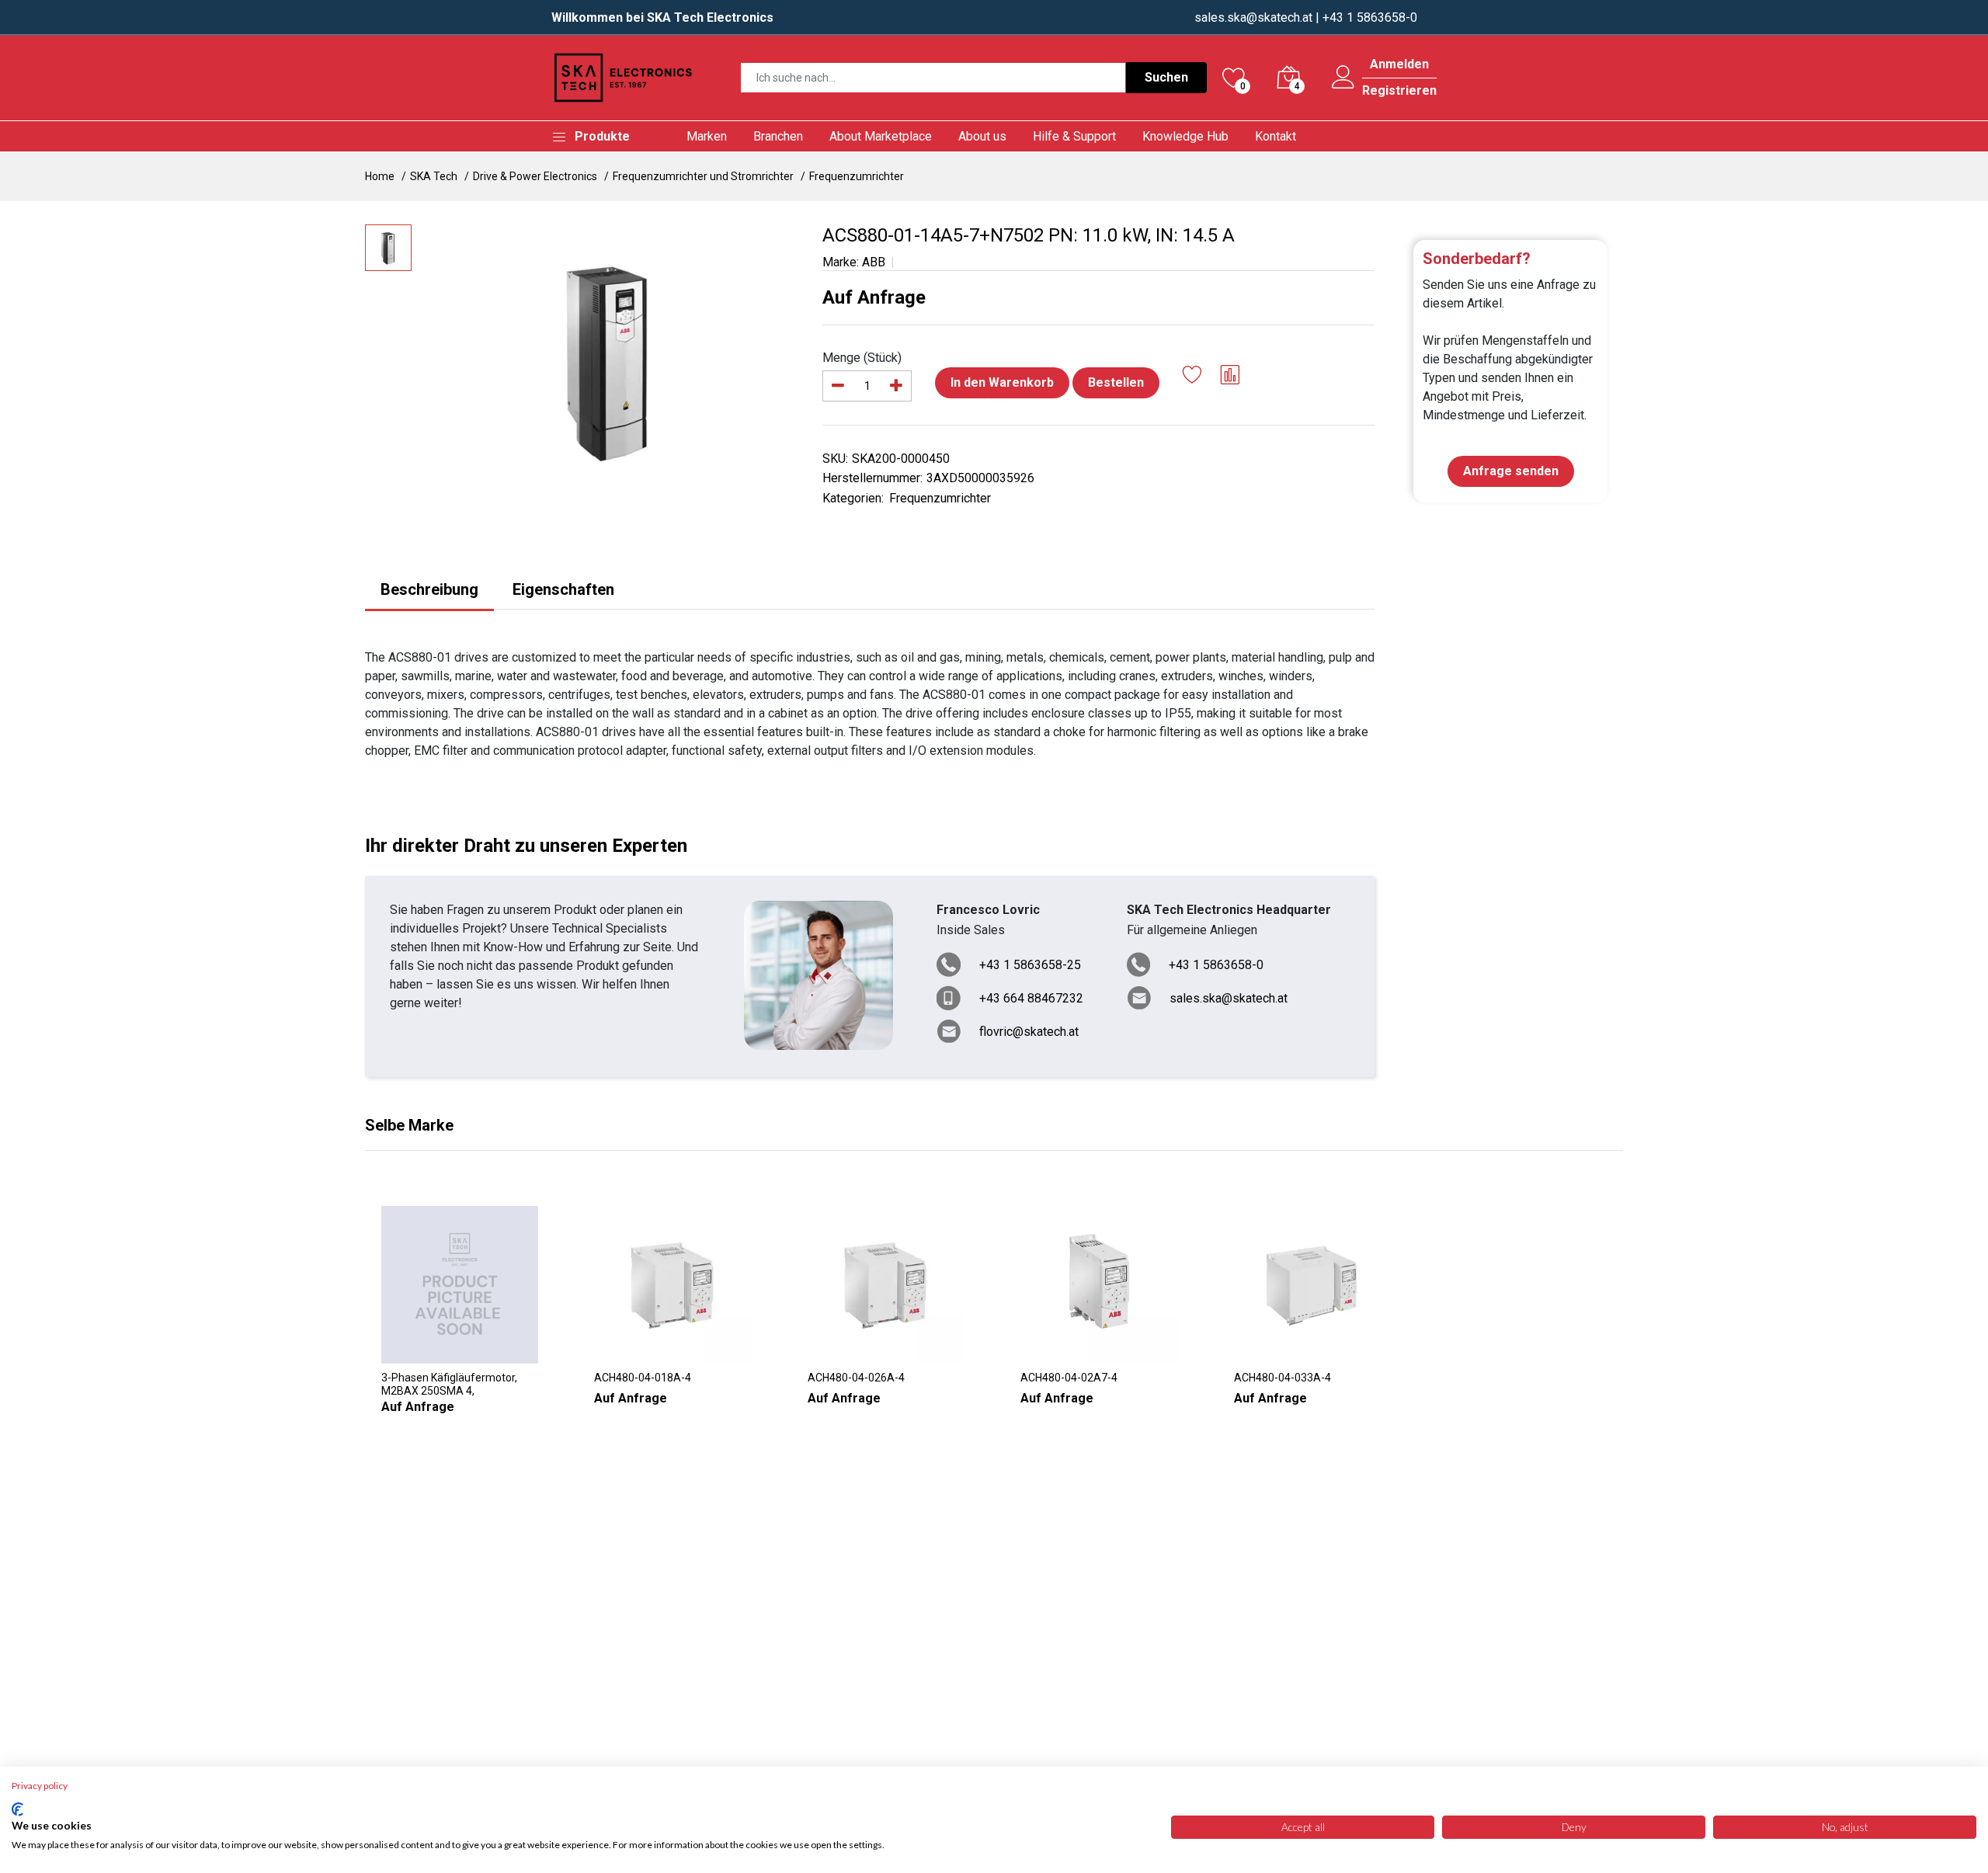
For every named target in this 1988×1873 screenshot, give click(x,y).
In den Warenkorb (1002, 382)
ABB (874, 262)
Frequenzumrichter (857, 176)
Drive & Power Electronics (535, 176)
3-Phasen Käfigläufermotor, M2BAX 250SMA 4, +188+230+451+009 (449, 1385)
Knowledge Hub (1185, 136)
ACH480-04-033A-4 (1282, 1378)
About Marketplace (881, 136)
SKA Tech (434, 176)
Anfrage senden (1511, 471)
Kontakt (1276, 136)
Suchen (1166, 77)
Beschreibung (429, 589)
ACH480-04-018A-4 (643, 1378)
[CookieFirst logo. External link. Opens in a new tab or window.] (17, 1809)
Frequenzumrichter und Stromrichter (703, 176)
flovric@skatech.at (1029, 1032)
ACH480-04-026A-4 (856, 1378)
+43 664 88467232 (1031, 998)
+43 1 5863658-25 (1030, 965)
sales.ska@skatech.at (1253, 17)
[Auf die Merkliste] (1192, 377)
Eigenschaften (563, 589)
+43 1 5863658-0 (1216, 965)
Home (380, 176)
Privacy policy (40, 1786)
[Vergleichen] (1230, 377)
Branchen (778, 136)
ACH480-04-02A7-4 (1069, 1378)
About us (982, 136)
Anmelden (1399, 64)
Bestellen (1116, 382)
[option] (609, 360)
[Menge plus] (896, 386)
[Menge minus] (838, 386)
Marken (707, 136)
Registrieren (1399, 91)
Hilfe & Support (1074, 136)
